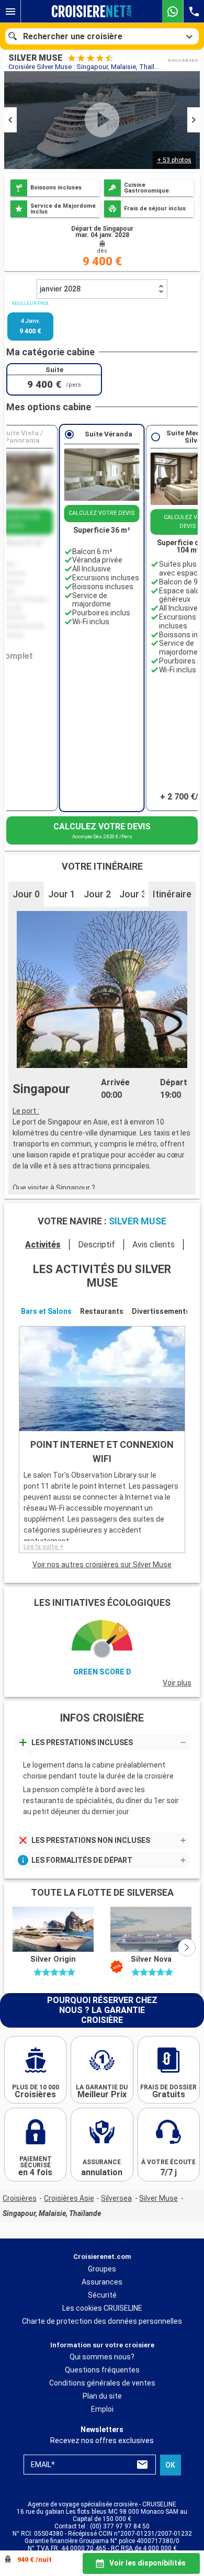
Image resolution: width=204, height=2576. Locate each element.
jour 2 (97, 894)
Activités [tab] (43, 1245)
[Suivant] (187, 1948)
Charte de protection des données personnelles (102, 2321)
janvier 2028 (60, 289)
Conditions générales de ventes (102, 2383)
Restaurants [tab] (102, 1311)
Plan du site (102, 2396)
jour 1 (62, 894)
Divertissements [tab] (161, 1311)
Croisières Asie (69, 2198)
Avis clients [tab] (154, 1245)
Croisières (20, 2198)
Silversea (116, 2198)
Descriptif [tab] (97, 1245)
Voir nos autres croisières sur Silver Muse (102, 1565)
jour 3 (133, 894)
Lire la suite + (44, 1547)
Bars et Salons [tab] (46, 1311)
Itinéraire (172, 894)
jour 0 (26, 894)
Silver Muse (158, 2198)
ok (170, 2465)
